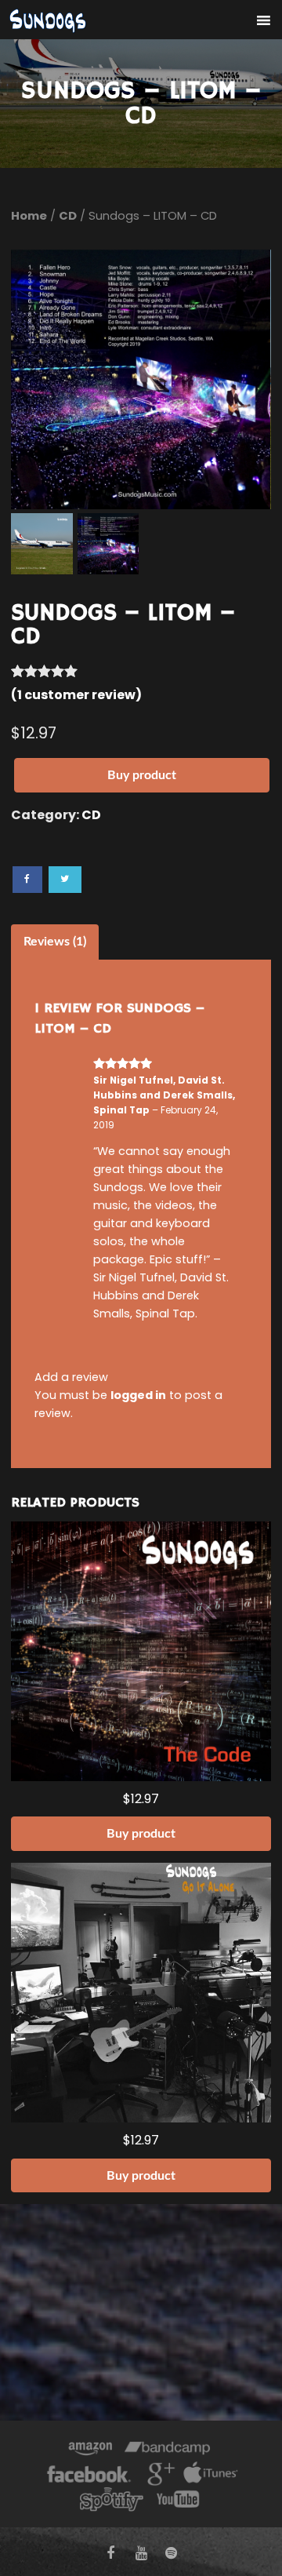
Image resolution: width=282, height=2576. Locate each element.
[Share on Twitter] (65, 880)
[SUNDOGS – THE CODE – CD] (141, 1651)
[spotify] (171, 2553)
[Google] (159, 2476)
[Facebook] (89, 2476)
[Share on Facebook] (27, 880)
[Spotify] (111, 2501)
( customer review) (76, 695)
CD (68, 216)
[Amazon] (90, 2451)
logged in (138, 1395)
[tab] (55, 942)
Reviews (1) (55, 942)
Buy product (142, 775)
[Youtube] (179, 2501)
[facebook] (111, 2553)
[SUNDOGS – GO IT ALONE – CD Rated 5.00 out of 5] (141, 1993)
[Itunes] (211, 2476)
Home (29, 216)
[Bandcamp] (167, 2451)
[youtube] (141, 2553)
